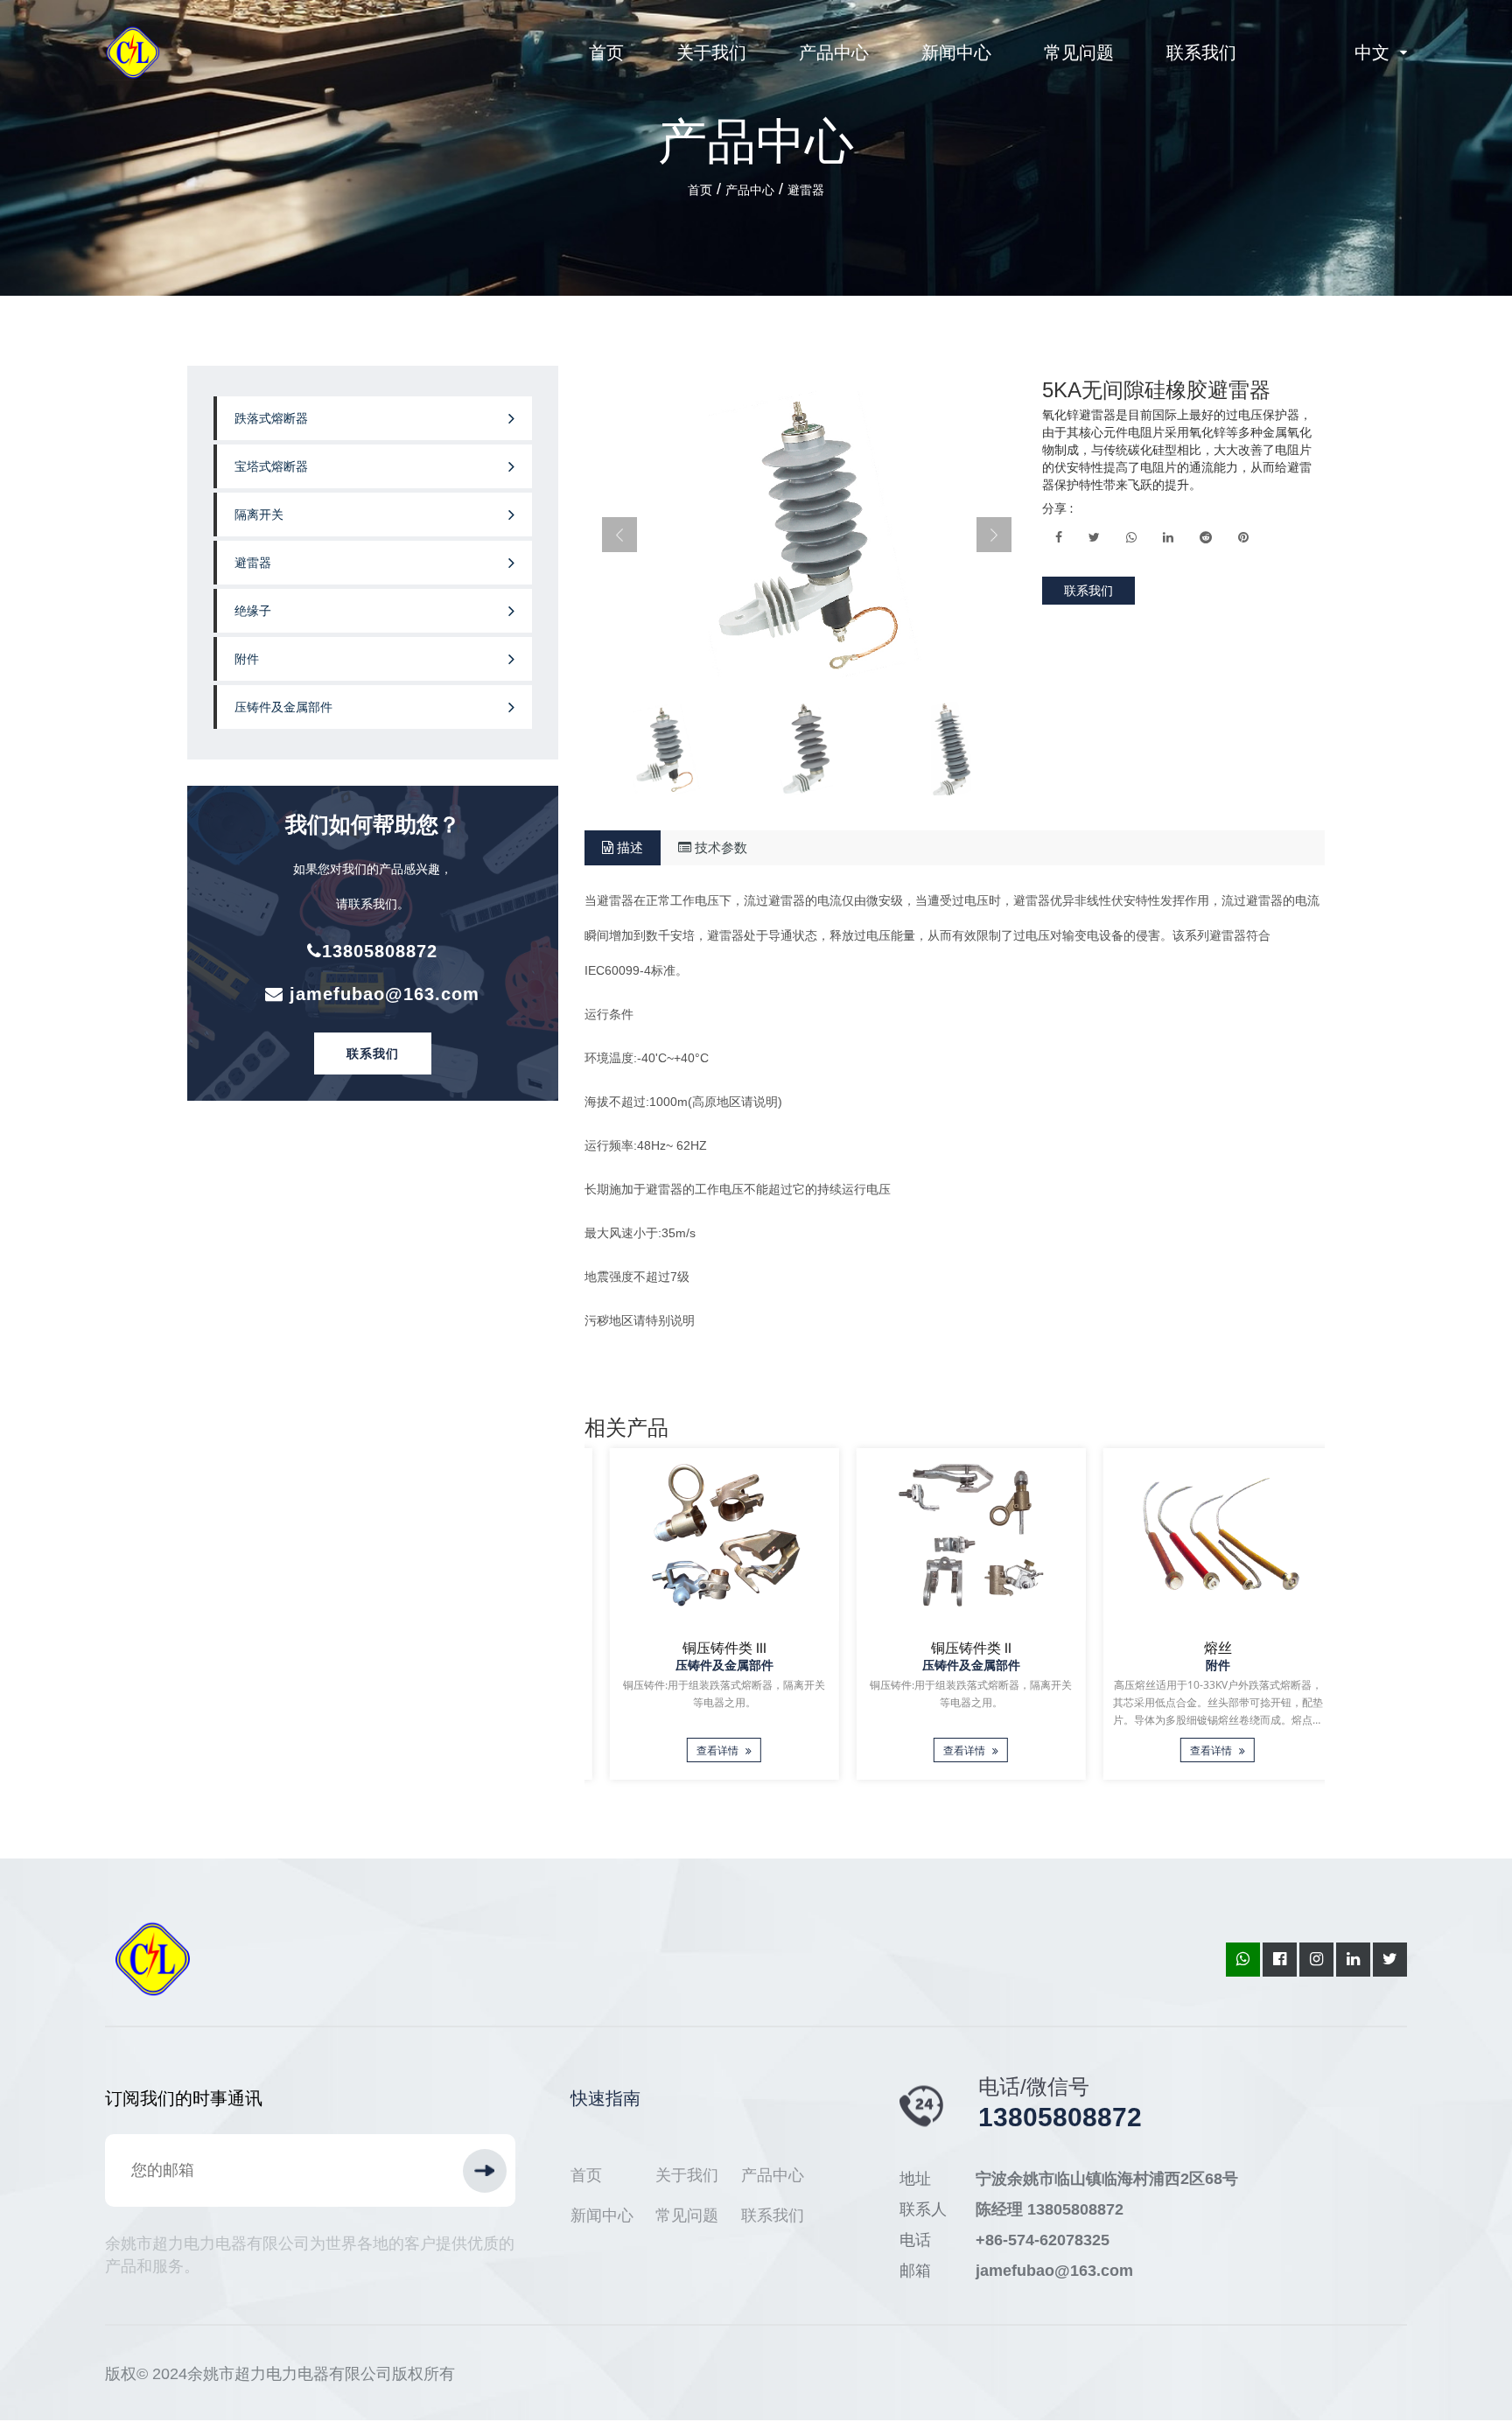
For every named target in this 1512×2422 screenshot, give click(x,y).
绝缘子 (253, 611)
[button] (619, 535)
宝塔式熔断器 (271, 466)
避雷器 (806, 190)
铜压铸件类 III (708, 1648)
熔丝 (1201, 1648)
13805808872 (380, 951)
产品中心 (834, 52)
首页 (606, 52)
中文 (1372, 52)
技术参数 (719, 847)
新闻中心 (956, 52)
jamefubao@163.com (381, 994)
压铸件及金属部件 (283, 707)
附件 (247, 659)
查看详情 (702, 1750)
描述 (628, 847)
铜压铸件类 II (955, 1648)
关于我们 (711, 52)
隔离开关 (259, 514)
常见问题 (1079, 52)
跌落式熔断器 (271, 418)
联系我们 (1201, 52)
